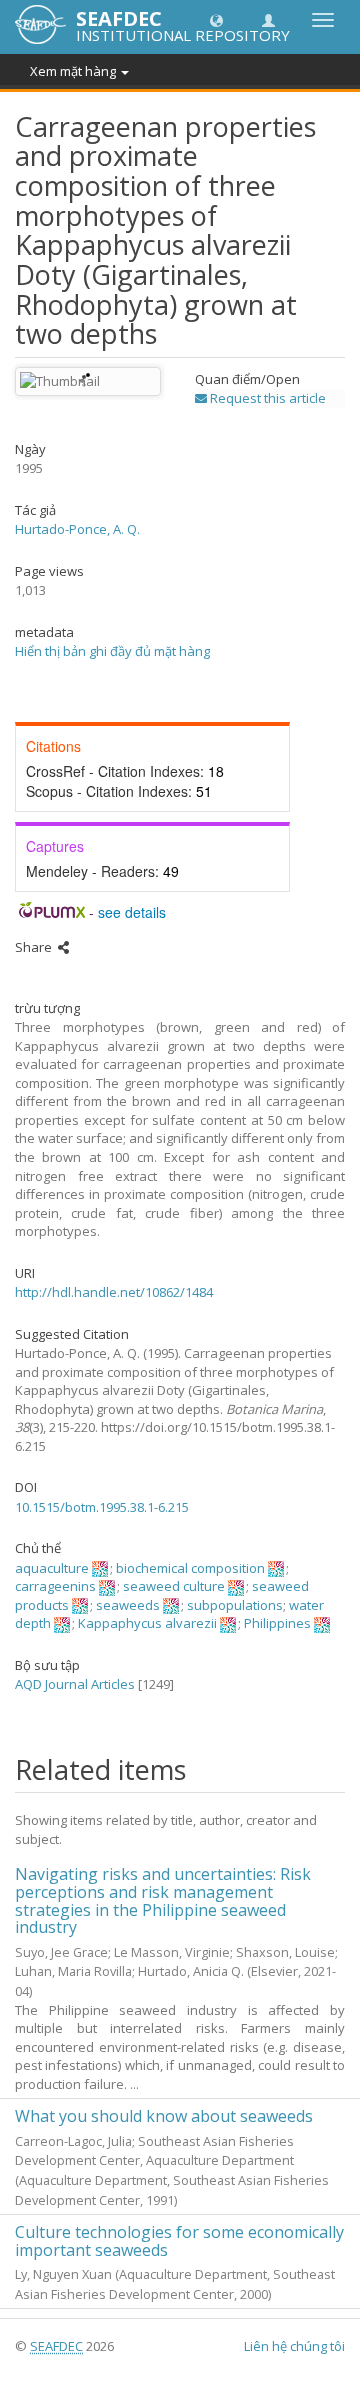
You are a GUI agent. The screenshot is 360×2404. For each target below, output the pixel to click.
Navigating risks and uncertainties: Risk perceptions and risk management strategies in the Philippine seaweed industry (163, 1900)
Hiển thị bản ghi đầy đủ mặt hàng (112, 651)
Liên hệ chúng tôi (294, 2346)
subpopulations (235, 1605)
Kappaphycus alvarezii (147, 1623)
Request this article (266, 398)
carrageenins (55, 1586)
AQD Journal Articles (75, 1684)
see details (132, 912)
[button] (216, 19)
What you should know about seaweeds (164, 2116)
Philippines (277, 1623)
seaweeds (128, 1605)
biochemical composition (190, 1568)
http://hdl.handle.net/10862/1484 (114, 1292)
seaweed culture (174, 1586)
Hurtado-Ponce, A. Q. (77, 529)
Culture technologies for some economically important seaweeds (179, 2241)
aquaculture (52, 1568)
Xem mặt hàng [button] (74, 71)
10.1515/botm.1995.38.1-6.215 (102, 1507)
